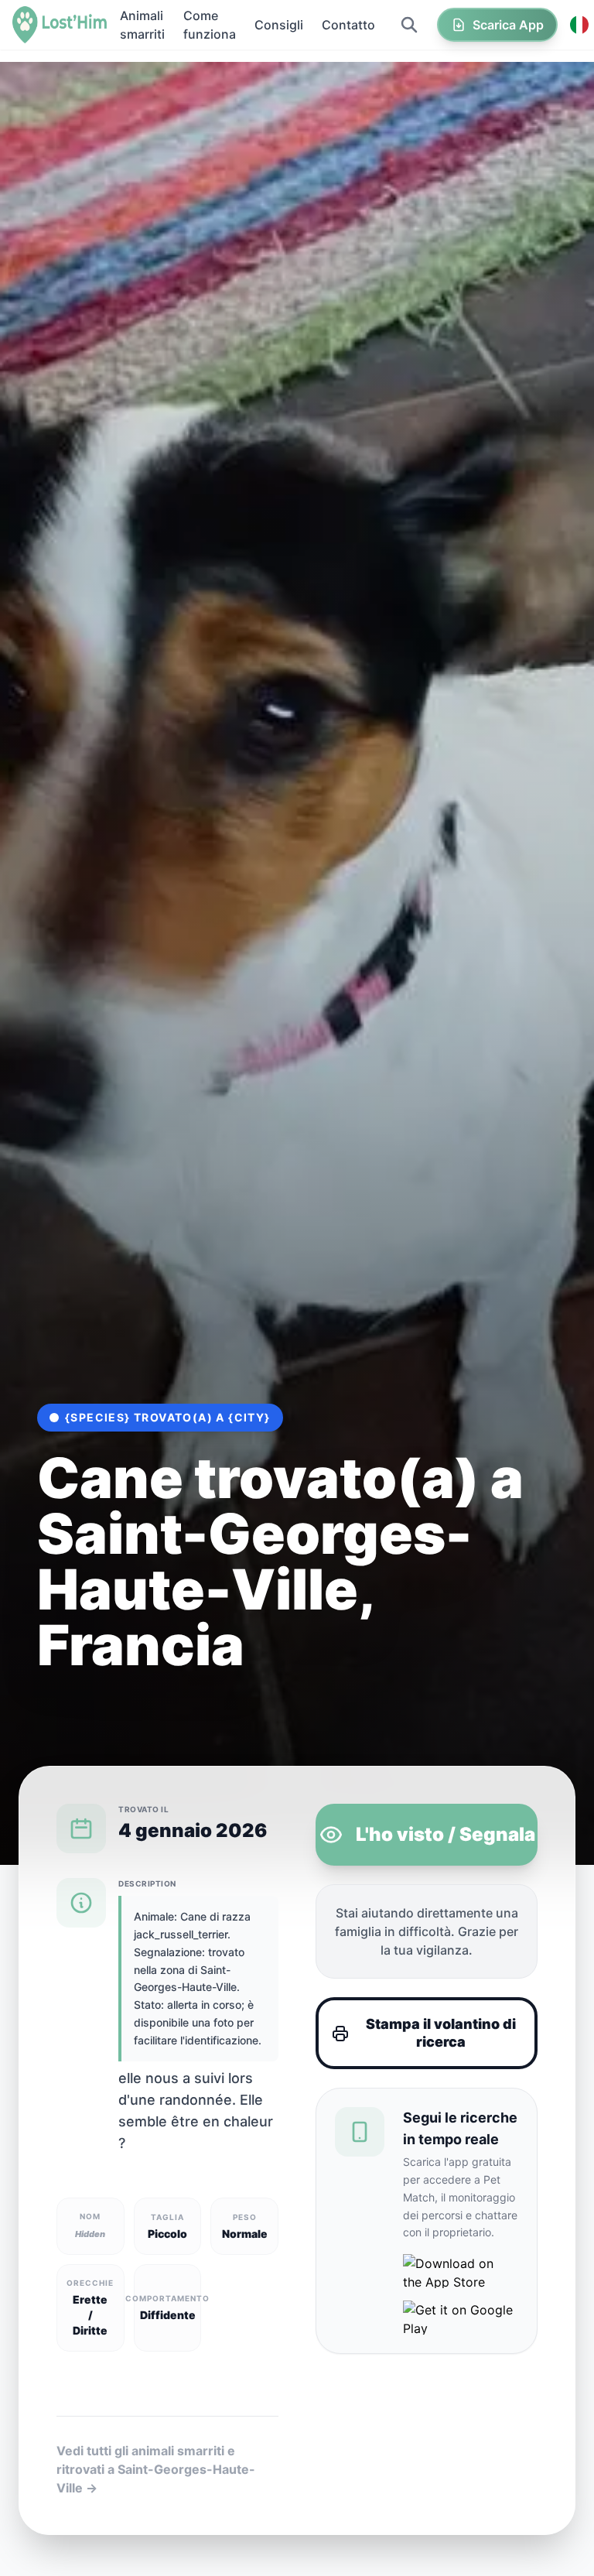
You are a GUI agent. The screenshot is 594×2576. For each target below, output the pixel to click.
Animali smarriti (142, 25)
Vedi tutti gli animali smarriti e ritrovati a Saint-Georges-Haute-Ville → (156, 2469)
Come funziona (210, 25)
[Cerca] (409, 25)
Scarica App (508, 25)
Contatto (348, 25)
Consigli (279, 25)
